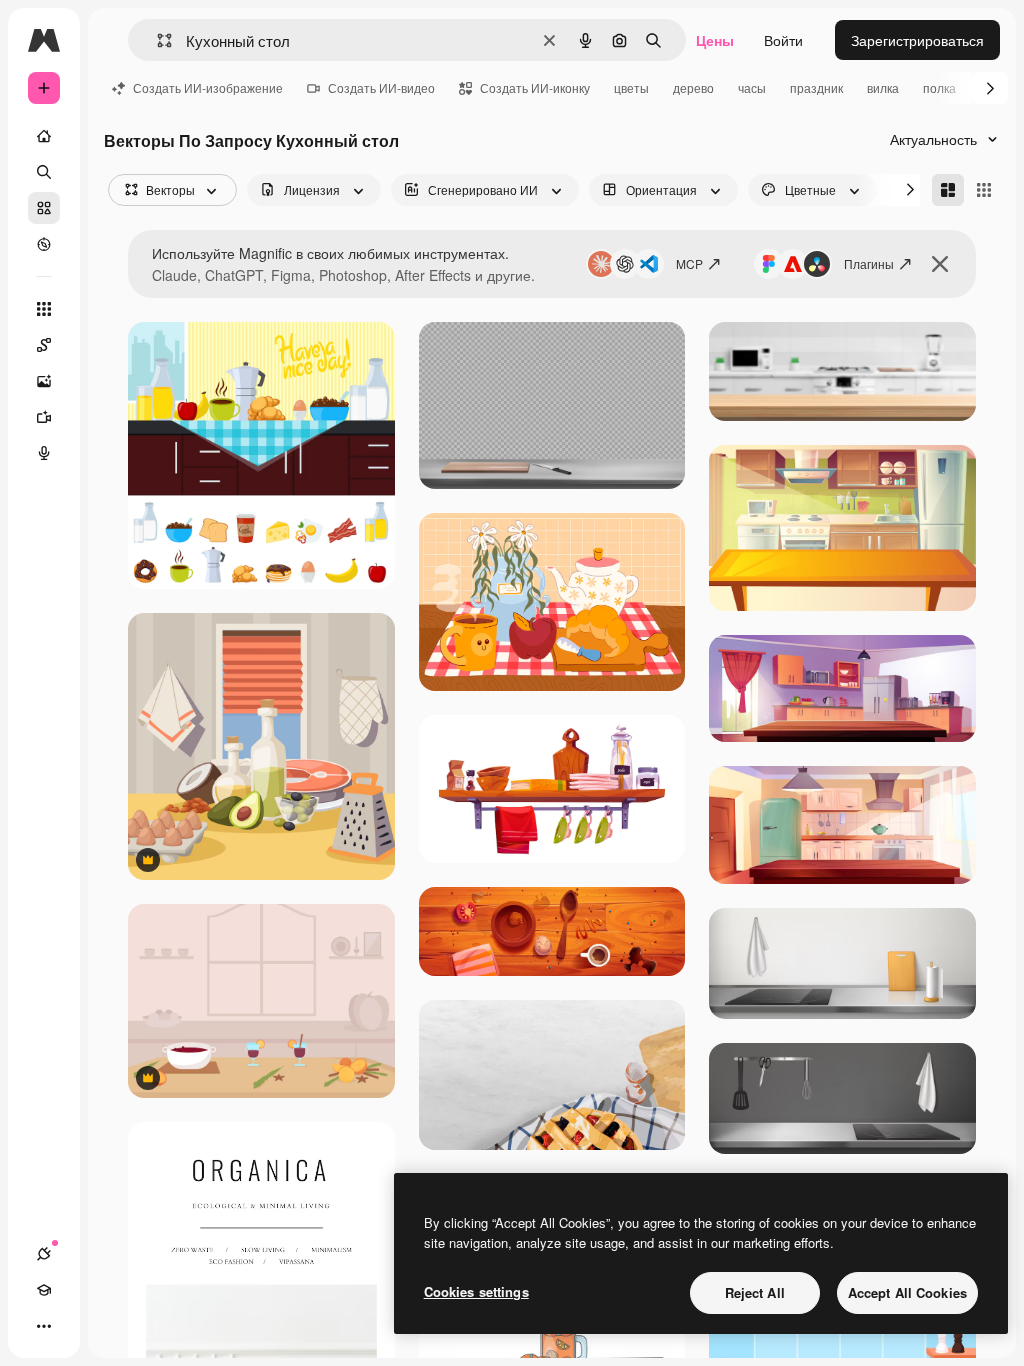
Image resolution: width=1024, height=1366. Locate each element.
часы (752, 87)
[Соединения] (44, 1254)
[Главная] (44, 136)
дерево (693, 87)
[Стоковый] (44, 208)
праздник (816, 87)
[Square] (984, 190)
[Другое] (44, 1326)
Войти (783, 40)
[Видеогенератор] (44, 417)
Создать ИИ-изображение (208, 87)
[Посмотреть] (44, 244)
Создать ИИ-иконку (535, 87)
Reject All (755, 1292)
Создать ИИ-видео (381, 87)
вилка (883, 87)
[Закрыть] (940, 264)
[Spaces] (44, 345)
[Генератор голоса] (44, 453)
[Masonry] (948, 190)
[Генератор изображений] (44, 381)
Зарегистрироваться (917, 40)
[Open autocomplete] (156, 40)
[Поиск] (44, 172)
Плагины (869, 263)
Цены (715, 40)
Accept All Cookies (907, 1292)
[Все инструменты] (44, 309)
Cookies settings (476, 1291)
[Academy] (44, 1290)
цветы (631, 87)
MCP (689, 263)
